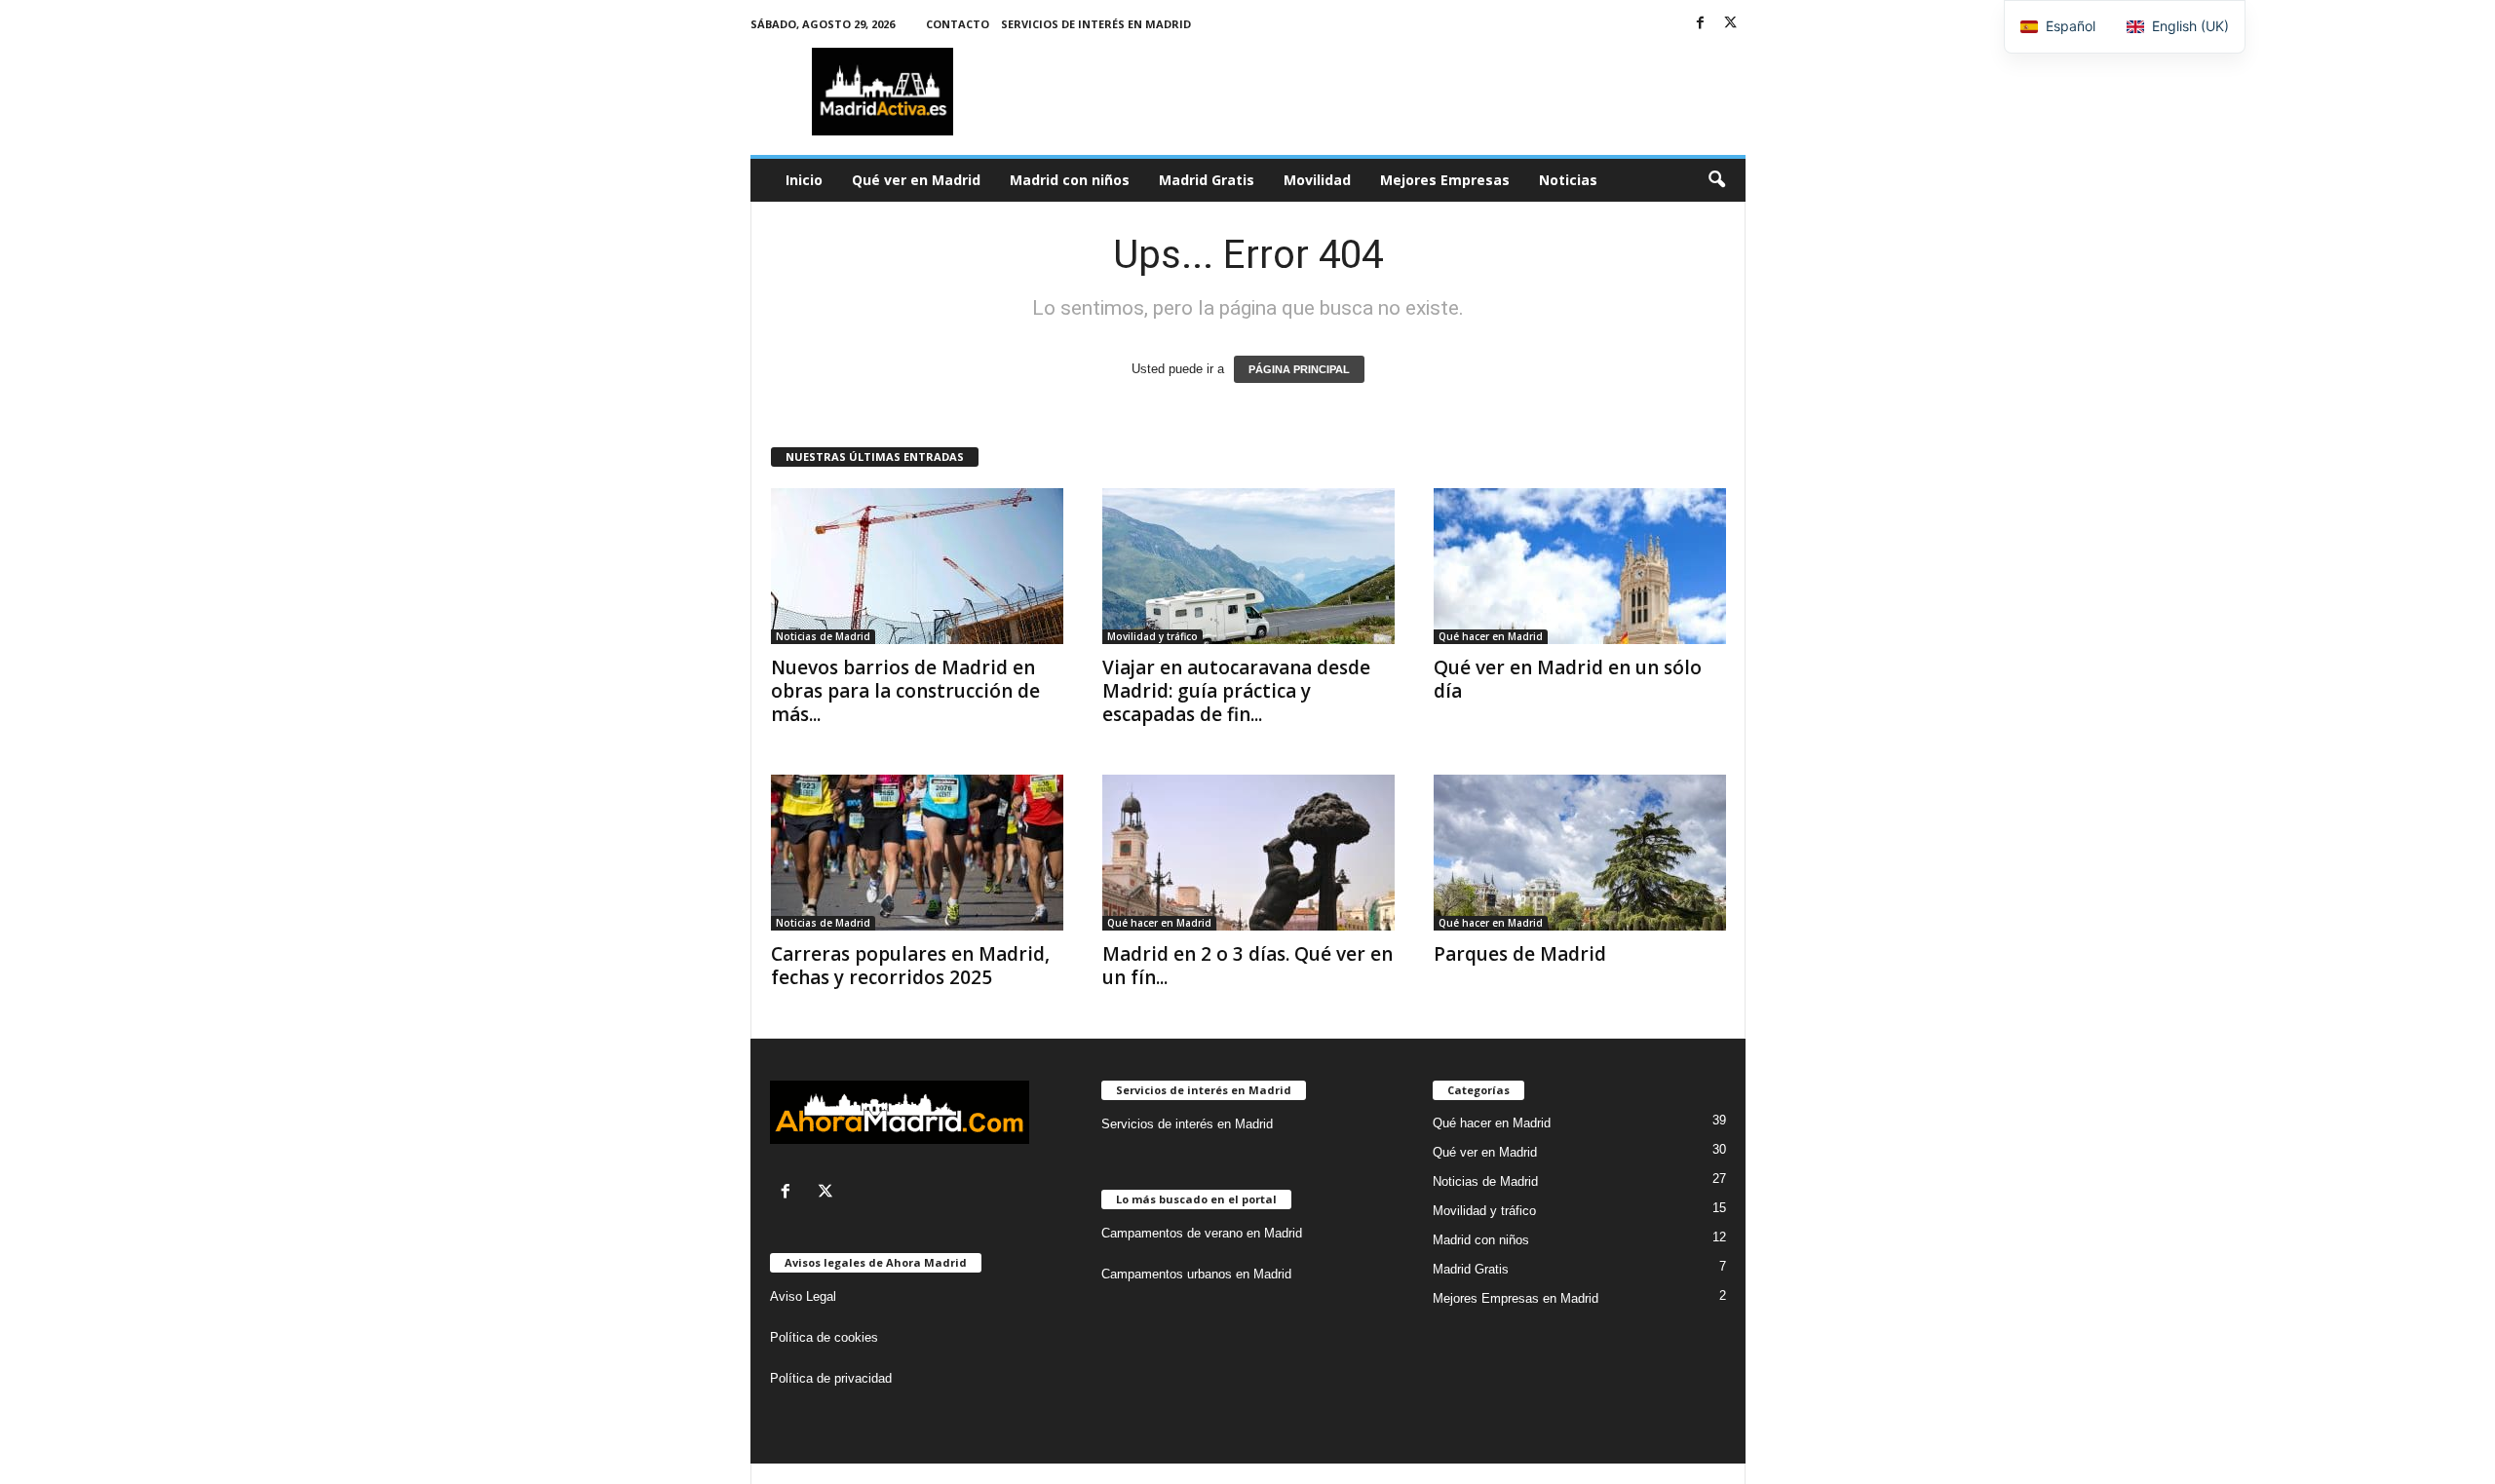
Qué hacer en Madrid (1491, 636)
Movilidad (1317, 180)
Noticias (1568, 180)
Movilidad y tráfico (1152, 636)
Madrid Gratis (1207, 180)
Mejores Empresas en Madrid (1516, 1298)
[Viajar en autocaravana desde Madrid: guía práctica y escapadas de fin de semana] (1248, 566)
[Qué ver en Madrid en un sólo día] (1580, 566)
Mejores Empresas (1445, 180)
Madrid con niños (1070, 180)
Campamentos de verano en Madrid (1202, 1233)
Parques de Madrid (1520, 954)
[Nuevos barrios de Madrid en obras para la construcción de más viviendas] (917, 566)
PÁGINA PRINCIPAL (1299, 369)
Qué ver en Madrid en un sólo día (1568, 679)
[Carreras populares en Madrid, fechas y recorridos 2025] (917, 853)
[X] (1731, 24)
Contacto (958, 24)
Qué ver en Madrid (916, 180)
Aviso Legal (803, 1296)
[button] (1716, 180)
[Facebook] (1701, 24)
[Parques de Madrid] (1580, 853)
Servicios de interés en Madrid (1096, 24)
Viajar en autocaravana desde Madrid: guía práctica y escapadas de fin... (1236, 691)
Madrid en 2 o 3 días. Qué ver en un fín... (1247, 966)
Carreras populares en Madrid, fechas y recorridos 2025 (910, 966)
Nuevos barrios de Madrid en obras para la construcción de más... (905, 691)
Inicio (804, 180)
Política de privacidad (831, 1378)
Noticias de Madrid (823, 636)
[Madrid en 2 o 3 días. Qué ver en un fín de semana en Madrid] (1248, 853)
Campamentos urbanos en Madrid (1196, 1274)
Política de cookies (824, 1337)
